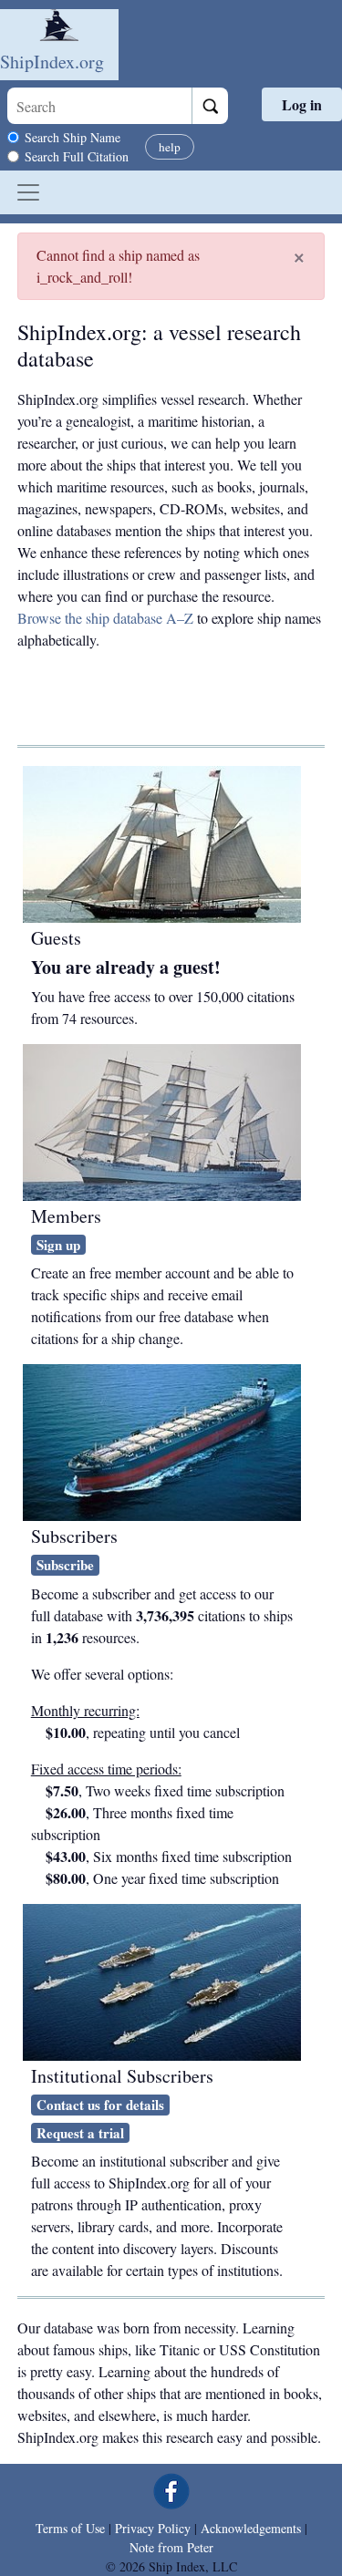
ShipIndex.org (52, 62)
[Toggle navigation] (28, 192)
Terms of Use (70, 2528)
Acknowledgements (251, 2528)
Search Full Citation (77, 156)
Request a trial (80, 2133)
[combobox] (99, 106)
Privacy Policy (153, 2528)
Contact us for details (100, 2105)
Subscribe (65, 1565)
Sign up (58, 1245)
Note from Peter (171, 2547)
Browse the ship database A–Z (105, 618)
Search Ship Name (73, 137)
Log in (302, 104)
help (170, 147)
